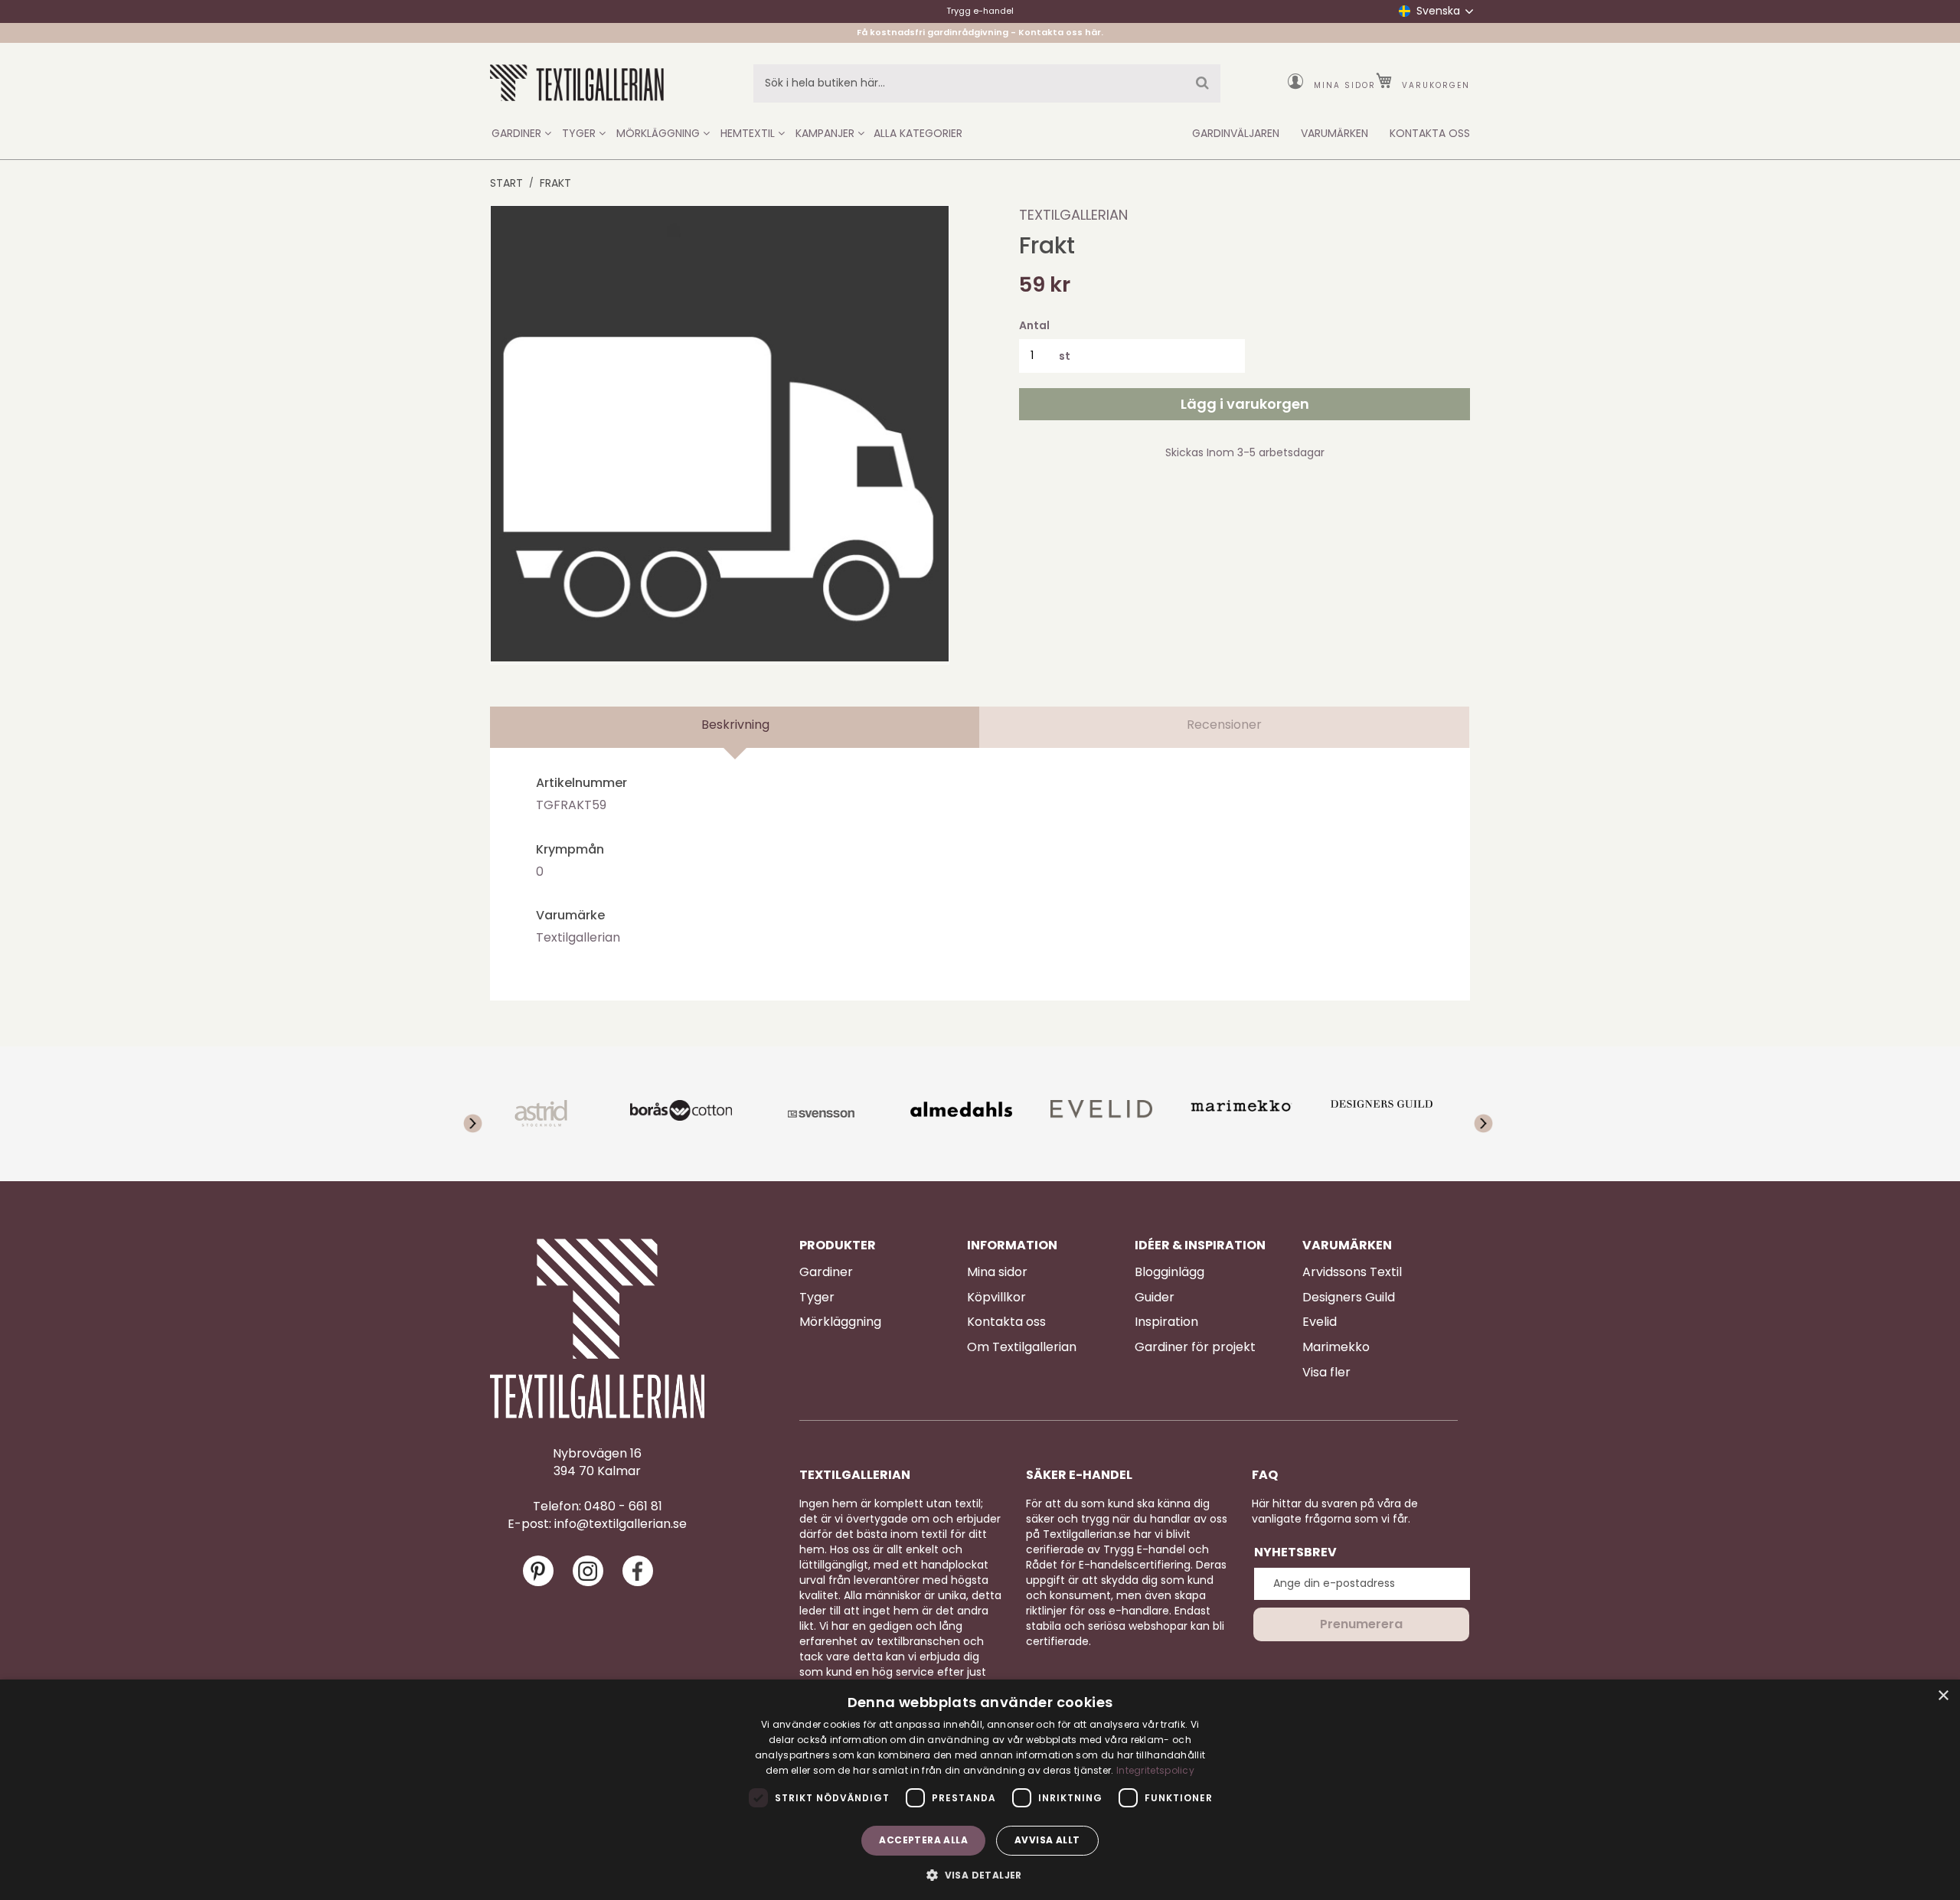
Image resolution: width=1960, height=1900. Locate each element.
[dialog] (980, 1790)
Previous (486, 1114)
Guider (1155, 1298)
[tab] (735, 727)
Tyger (817, 1298)
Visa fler (1326, 1373)
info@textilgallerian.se (621, 1524)
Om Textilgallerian (1022, 1347)
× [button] (1943, 1696)
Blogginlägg (1169, 1272)
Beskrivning (735, 725)
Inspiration (1166, 1322)
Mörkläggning (840, 1322)
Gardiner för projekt (1195, 1347)
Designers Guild (1349, 1298)
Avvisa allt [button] (1047, 1840)
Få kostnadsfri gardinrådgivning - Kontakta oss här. (980, 32)
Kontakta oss (1006, 1322)
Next (1474, 1114)
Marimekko (1336, 1347)
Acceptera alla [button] (923, 1840)
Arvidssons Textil (1352, 1272)
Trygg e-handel (980, 11)
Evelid (1320, 1322)
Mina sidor (1345, 85)
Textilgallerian (1073, 215)
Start (506, 183)
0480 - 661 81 (623, 1507)
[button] (980, 1874)
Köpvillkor (996, 1298)
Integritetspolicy (1155, 1770)
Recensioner (1224, 725)
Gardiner (826, 1272)
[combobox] (987, 83)
